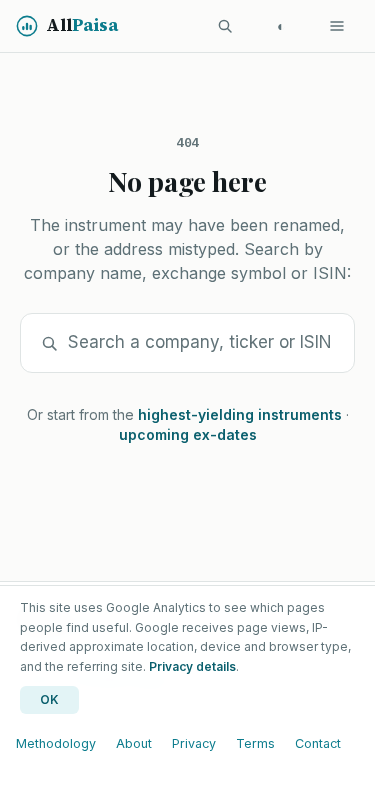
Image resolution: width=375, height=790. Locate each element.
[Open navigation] (337, 26)
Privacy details (192, 666)
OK (49, 699)
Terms (255, 743)
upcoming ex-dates (188, 434)
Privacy (194, 743)
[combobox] (201, 343)
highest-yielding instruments (240, 414)
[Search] (225, 26)
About (134, 743)
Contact (318, 743)
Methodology (56, 743)
